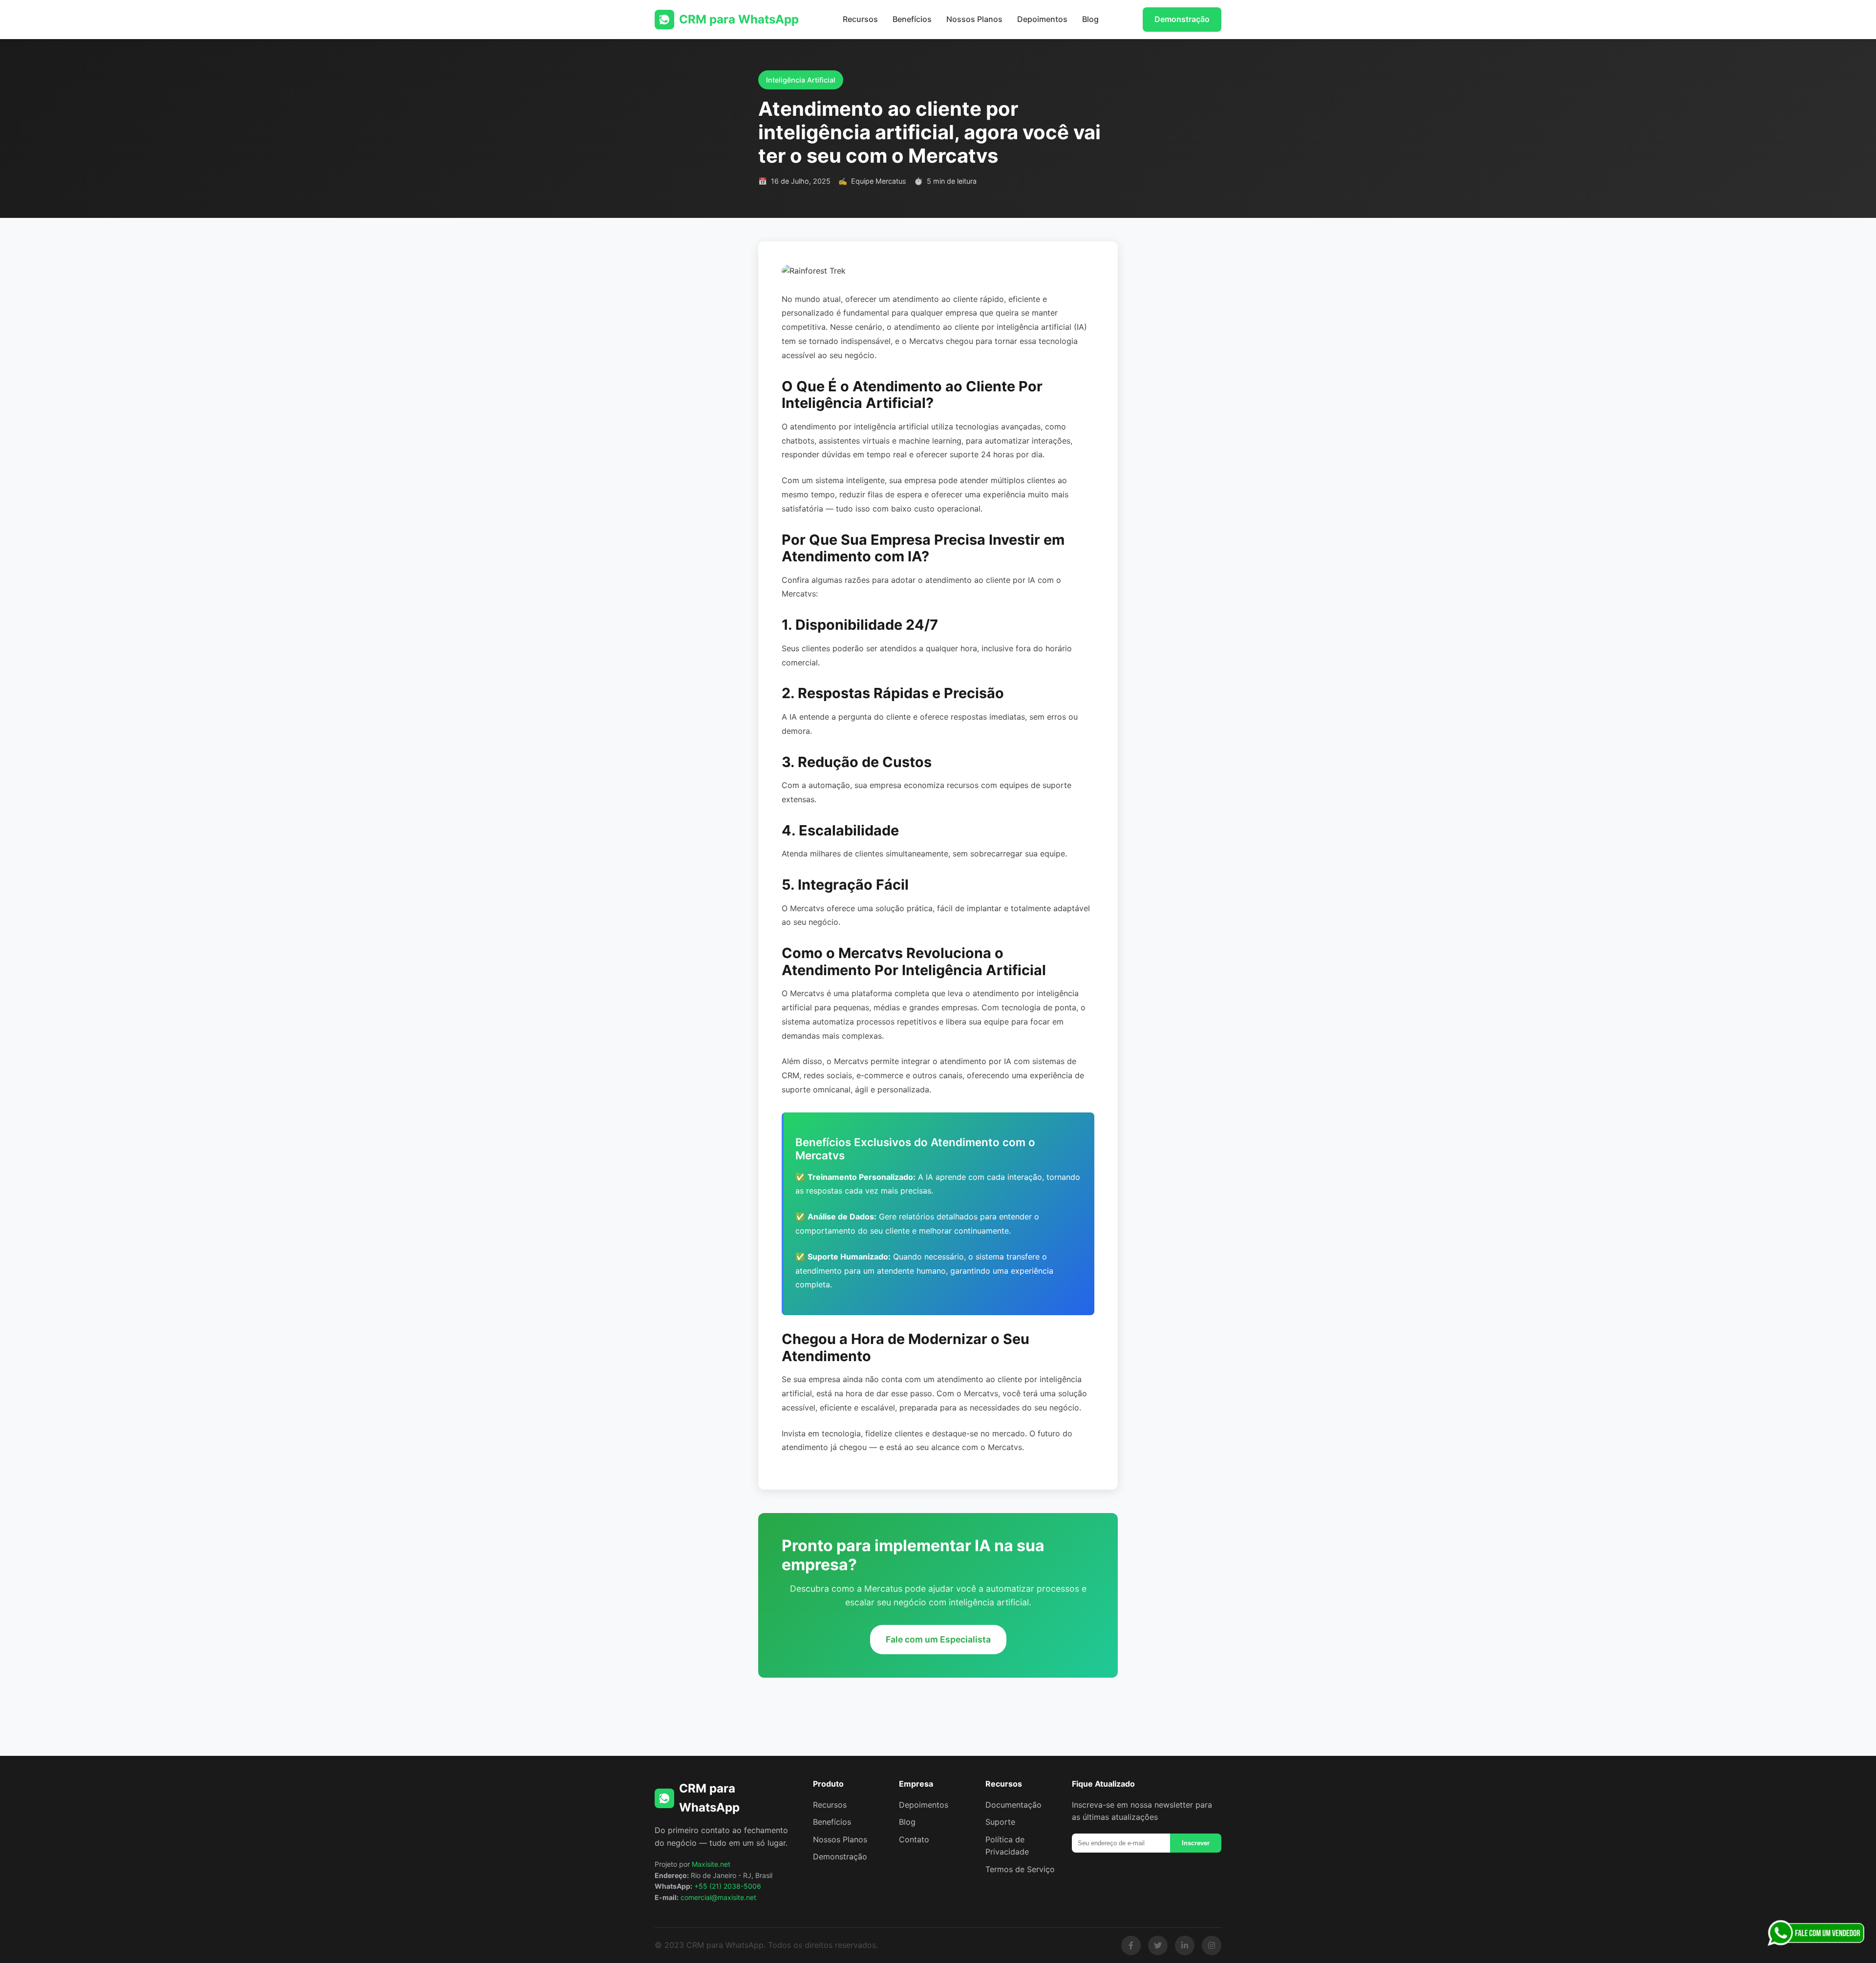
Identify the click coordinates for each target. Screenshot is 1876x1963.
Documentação (1013, 1805)
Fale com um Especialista (938, 1639)
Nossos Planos (974, 19)
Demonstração (1182, 19)
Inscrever (1196, 1843)
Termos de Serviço (1020, 1869)
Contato (914, 1839)
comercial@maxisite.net (718, 1897)
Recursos (860, 19)
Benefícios (912, 19)
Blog (1090, 19)
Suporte (1000, 1822)
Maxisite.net (711, 1864)
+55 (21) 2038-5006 (728, 1886)
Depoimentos (1042, 19)
